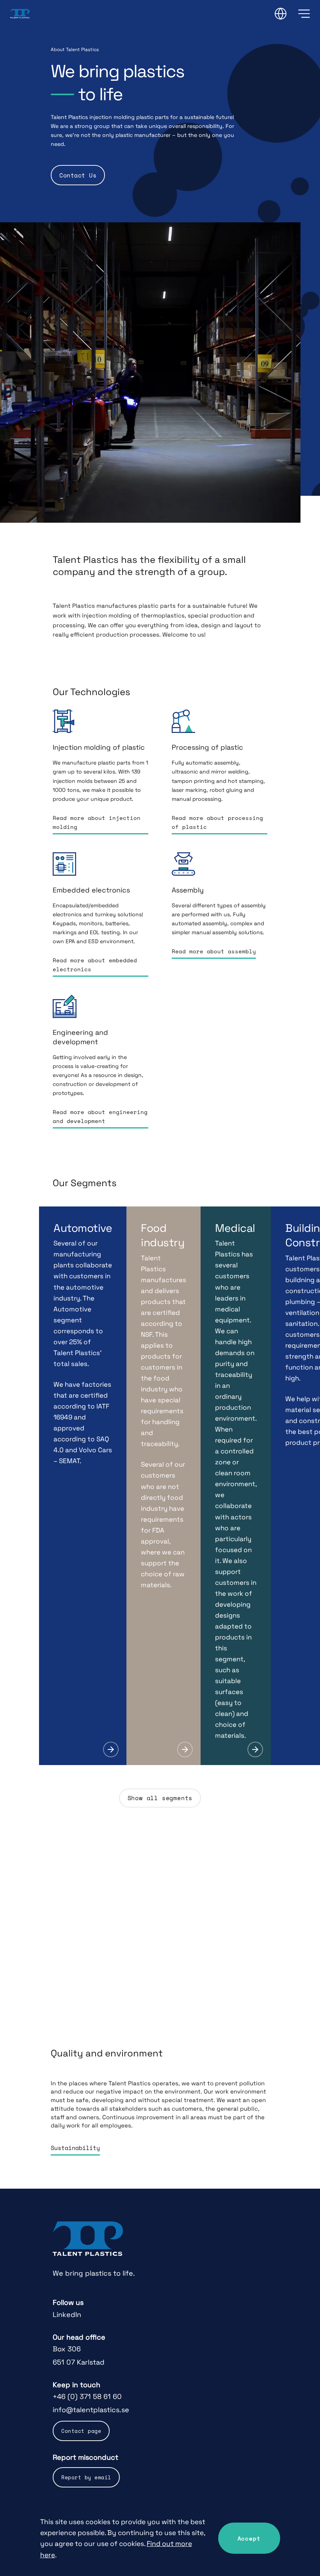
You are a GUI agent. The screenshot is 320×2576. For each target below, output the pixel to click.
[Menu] (304, 14)
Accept (249, 2538)
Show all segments (160, 1798)
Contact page (81, 2431)
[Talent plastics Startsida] (88, 2239)
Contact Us (78, 175)
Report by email (86, 2477)
